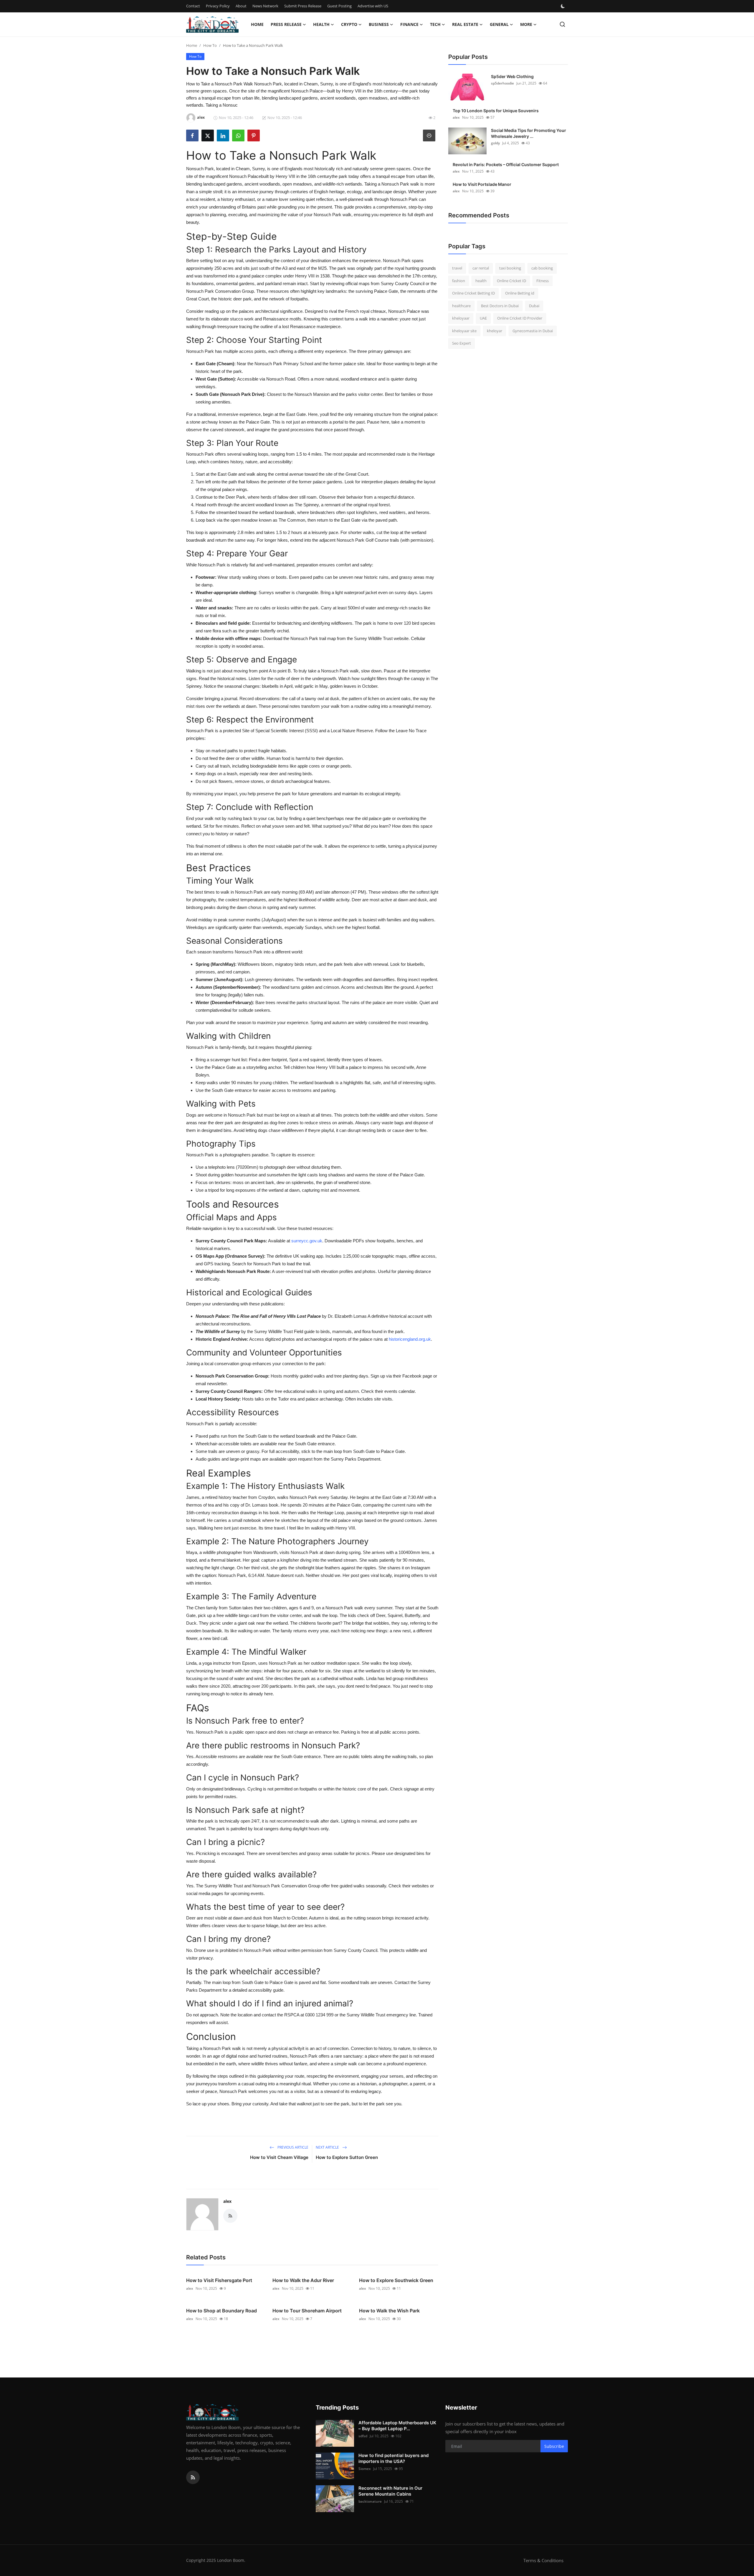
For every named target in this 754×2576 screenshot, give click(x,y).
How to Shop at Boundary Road (221, 2311)
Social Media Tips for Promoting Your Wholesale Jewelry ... (529, 133)
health (481, 281)
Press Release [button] (286, 24)
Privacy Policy (218, 6)
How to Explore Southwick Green (396, 2280)
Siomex (365, 2469)
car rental (481, 268)
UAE (483, 318)
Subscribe (554, 2446)
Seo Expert (462, 343)
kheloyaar (461, 318)
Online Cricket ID (511, 281)
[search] (562, 24)
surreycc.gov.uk (307, 1241)
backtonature (370, 2501)
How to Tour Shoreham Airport (307, 2311)
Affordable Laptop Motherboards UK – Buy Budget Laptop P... (397, 2426)
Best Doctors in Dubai (500, 306)
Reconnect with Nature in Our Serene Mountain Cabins (390, 2491)
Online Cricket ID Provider (520, 318)
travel (457, 268)
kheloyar (495, 331)
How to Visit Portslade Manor (482, 184)
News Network (265, 6)
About (241, 6)
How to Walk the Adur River (303, 2280)
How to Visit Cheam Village (279, 2157)
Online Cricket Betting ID (473, 293)
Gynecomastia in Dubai (533, 331)
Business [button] (379, 24)
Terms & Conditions (543, 2560)
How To (210, 45)
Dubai (534, 306)
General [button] (499, 24)
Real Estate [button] (465, 24)
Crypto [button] (349, 24)
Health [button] (321, 24)
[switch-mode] (563, 6)
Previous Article (292, 2147)
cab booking (542, 268)
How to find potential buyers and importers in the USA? (393, 2458)
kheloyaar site (464, 331)
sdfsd (363, 2436)
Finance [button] (409, 24)
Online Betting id (520, 293)
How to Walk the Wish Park (389, 2311)
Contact (193, 6)
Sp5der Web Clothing (512, 76)
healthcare (461, 306)
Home (257, 24)
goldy (495, 143)
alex (227, 2201)
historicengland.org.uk (410, 1339)
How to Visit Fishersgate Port (219, 2280)
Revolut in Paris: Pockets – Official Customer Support (506, 164)
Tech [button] (435, 24)
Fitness (543, 281)
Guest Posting (339, 6)
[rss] (193, 2477)
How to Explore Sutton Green (347, 2157)
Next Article (328, 2147)
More (526, 24)
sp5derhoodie (502, 83)
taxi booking (510, 268)
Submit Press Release (303, 6)
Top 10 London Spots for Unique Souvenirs (496, 111)
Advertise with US (373, 6)
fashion (459, 281)
